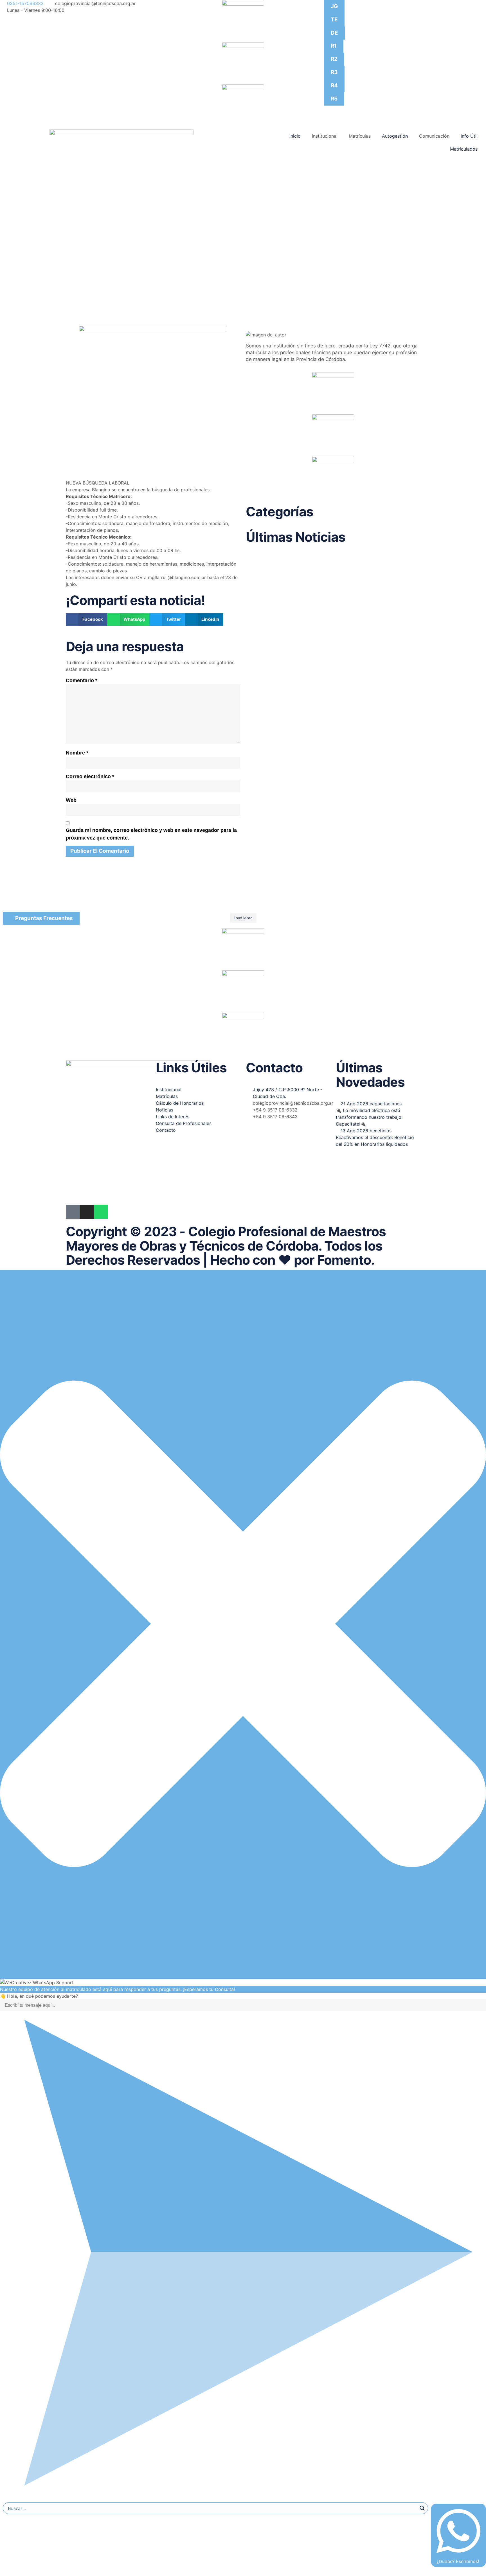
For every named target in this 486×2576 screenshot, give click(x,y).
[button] (86, 620)
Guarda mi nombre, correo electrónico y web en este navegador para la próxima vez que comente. (151, 834)
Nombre (77, 753)
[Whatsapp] (101, 1212)
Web (71, 800)
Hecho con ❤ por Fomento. (292, 1260)
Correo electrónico (90, 776)
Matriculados (464, 149)
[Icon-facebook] (73, 1212)
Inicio (295, 136)
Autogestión (395, 136)
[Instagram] (87, 1212)
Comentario (82, 680)
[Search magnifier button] (422, 2508)
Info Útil (469, 136)
